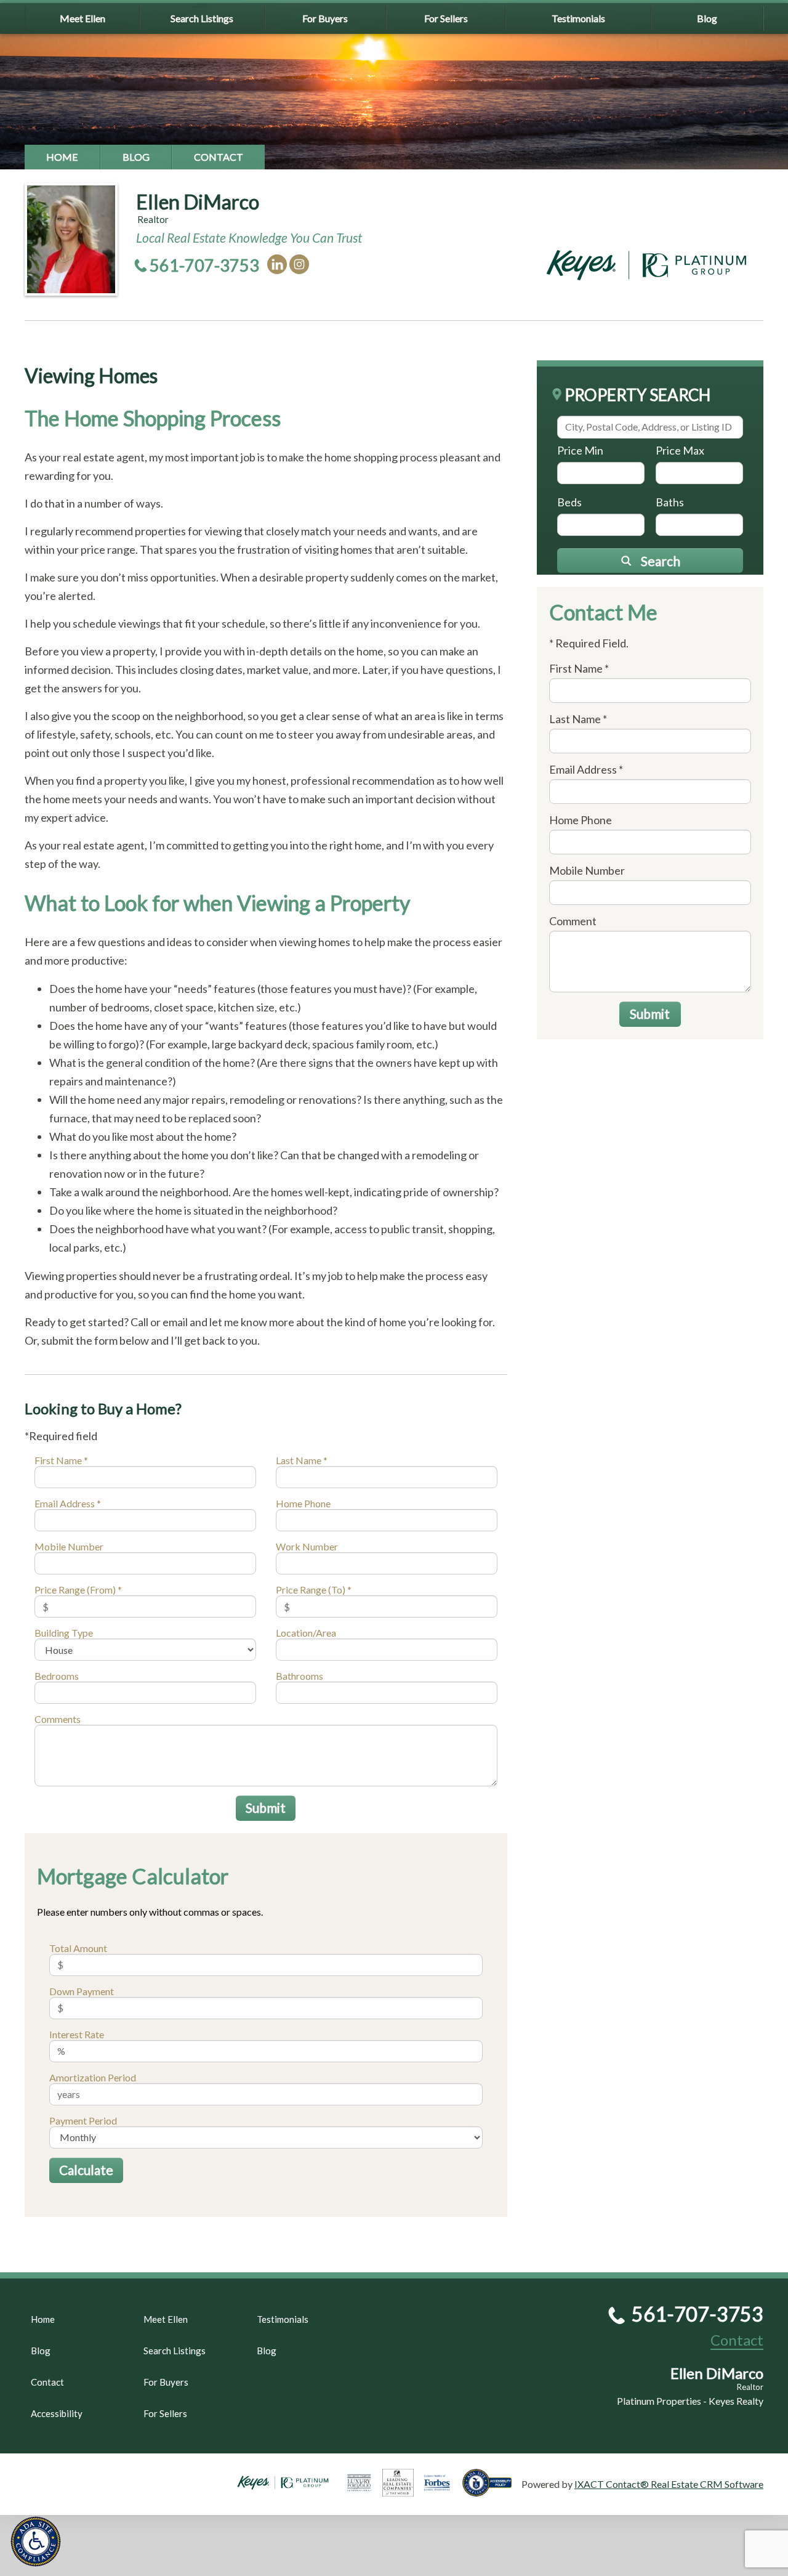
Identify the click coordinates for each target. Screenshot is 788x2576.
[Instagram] (299, 264)
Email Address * (68, 1503)
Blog (707, 18)
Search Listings (202, 18)
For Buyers (325, 18)
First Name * (61, 1460)
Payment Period (83, 2120)
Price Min (580, 450)
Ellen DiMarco (198, 202)
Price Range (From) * (78, 1590)
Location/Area (306, 1633)
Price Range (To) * (314, 1590)
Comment (573, 921)
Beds (569, 502)
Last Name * (302, 1460)
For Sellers (446, 18)
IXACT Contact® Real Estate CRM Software (669, 2484)
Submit (266, 1808)
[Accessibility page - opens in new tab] (492, 2491)
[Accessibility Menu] (36, 2542)
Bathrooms (300, 1676)
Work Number (307, 1546)
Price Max (680, 450)
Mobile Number (69, 1546)
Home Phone (303, 1503)
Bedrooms (57, 1676)
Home (62, 157)
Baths (670, 502)
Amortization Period (93, 2077)
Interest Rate (77, 2034)
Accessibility (57, 2413)
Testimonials (578, 18)
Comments (58, 1719)
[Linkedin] (277, 264)
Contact (219, 157)
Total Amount (78, 1948)
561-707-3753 (204, 265)
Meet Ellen (82, 18)
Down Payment (82, 1991)
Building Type (64, 1633)
